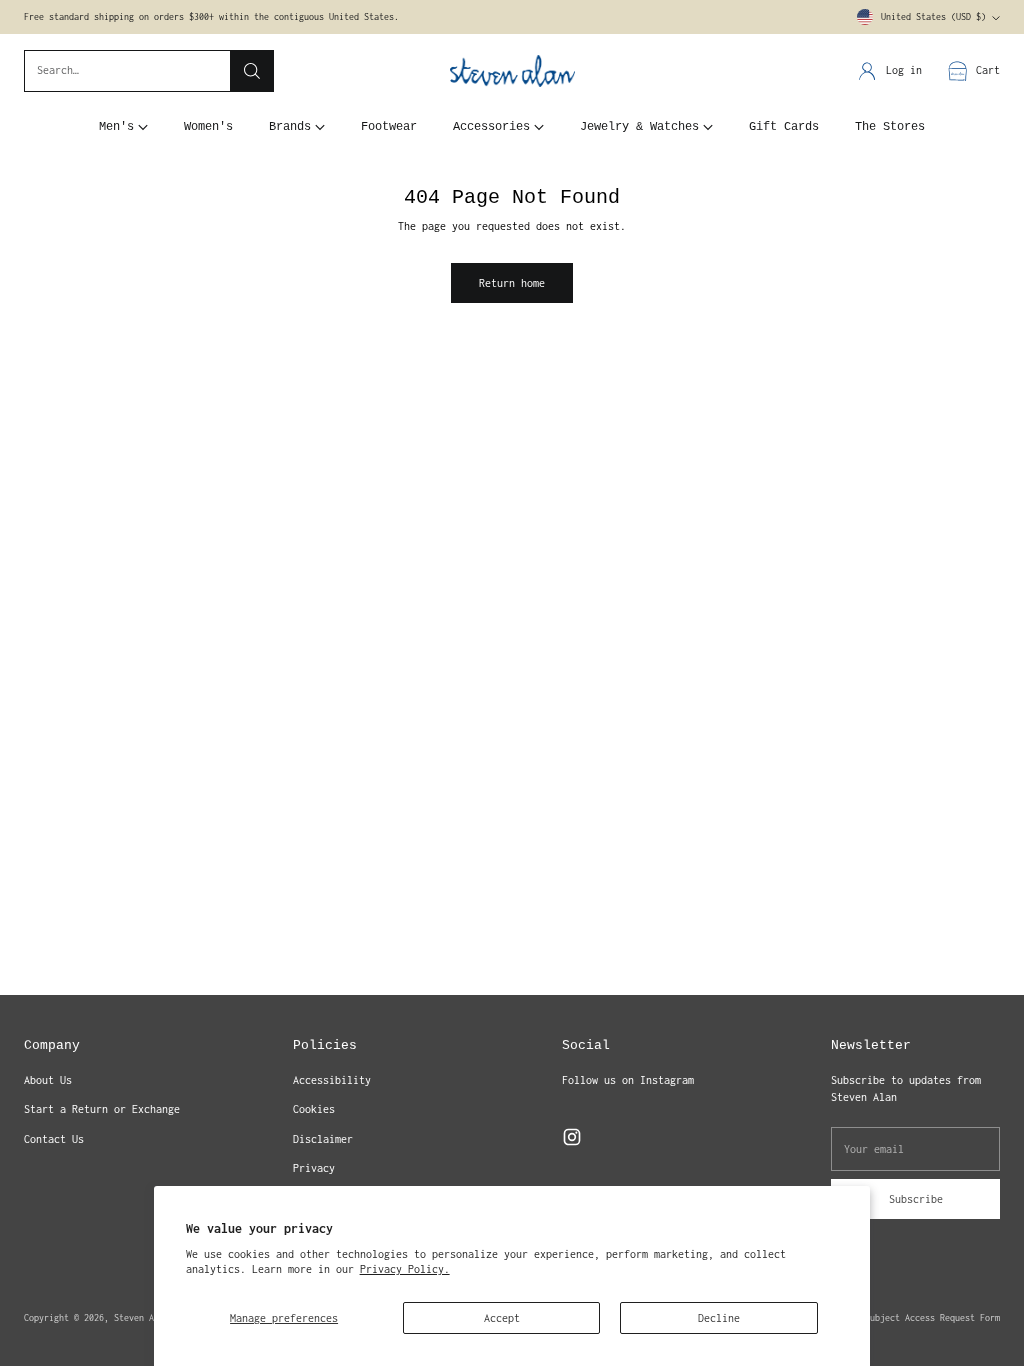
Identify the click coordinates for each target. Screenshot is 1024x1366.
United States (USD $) (933, 17)
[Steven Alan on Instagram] (572, 1140)
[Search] (252, 71)
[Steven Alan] (512, 71)
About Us (48, 1080)
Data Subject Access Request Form (920, 1317)
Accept (502, 1318)
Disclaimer (323, 1139)
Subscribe (916, 1199)
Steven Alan (141, 1317)
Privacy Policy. (405, 1269)
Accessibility (332, 1080)
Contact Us (54, 1139)
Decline (719, 1318)
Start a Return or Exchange (102, 1109)
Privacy (314, 1168)
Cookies (314, 1109)
